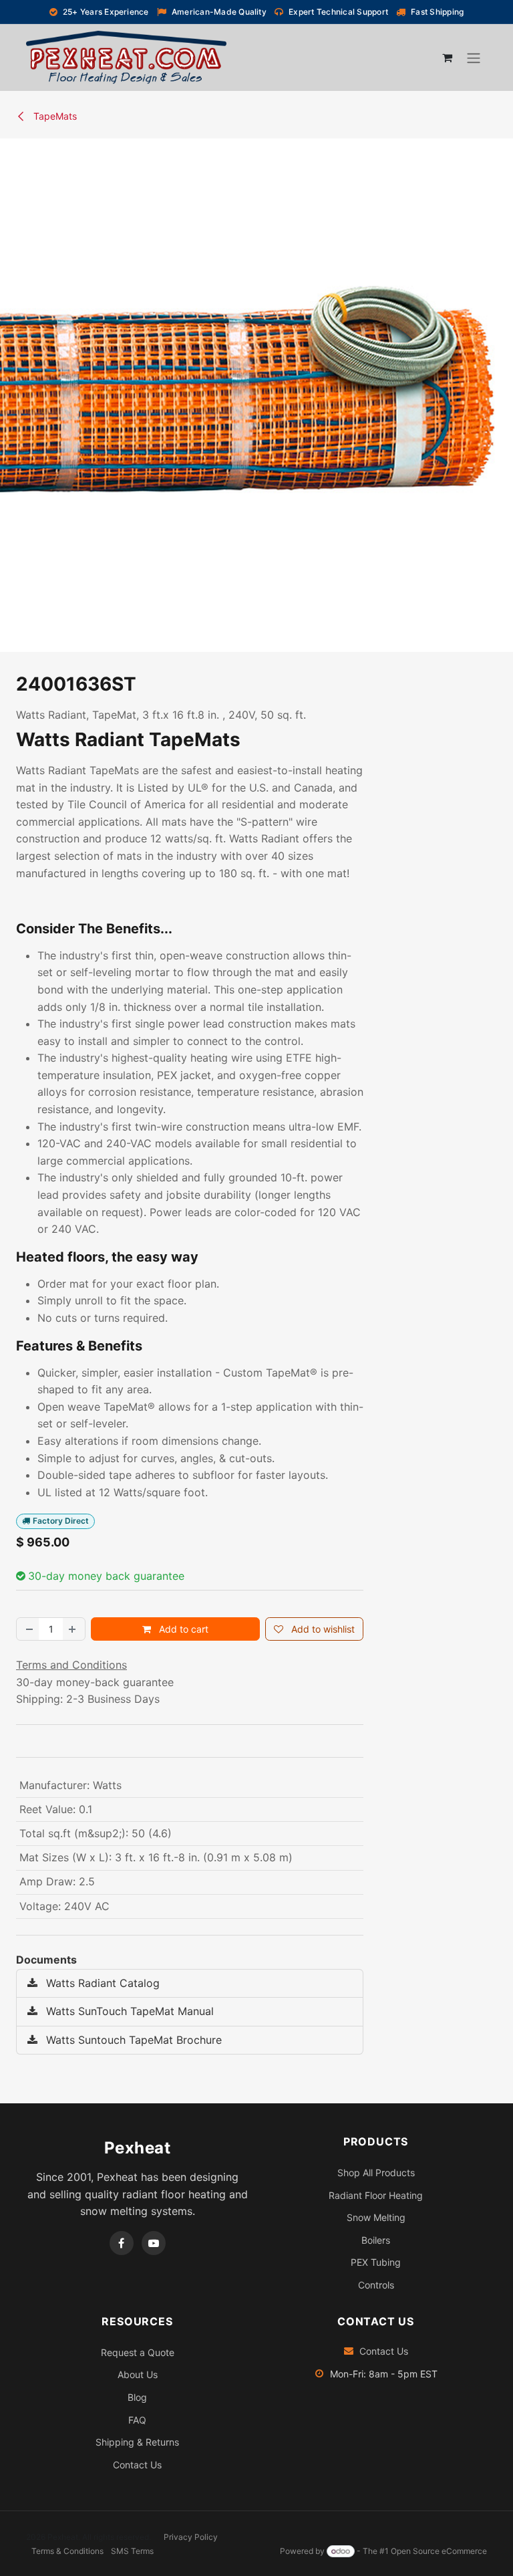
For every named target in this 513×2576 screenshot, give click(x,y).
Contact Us (137, 2465)
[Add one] (73, 1629)
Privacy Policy (191, 2537)
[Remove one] (28, 1629)
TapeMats (54, 116)
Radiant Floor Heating (376, 2195)
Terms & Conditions (67, 2551)
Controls (376, 2285)
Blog (137, 2397)
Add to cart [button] (182, 1629)
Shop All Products (376, 2173)
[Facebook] (122, 2243)
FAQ (137, 2420)
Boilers (376, 2240)
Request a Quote (138, 2352)
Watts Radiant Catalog (101, 1983)
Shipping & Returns (137, 2442)
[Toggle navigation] (474, 57)
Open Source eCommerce (439, 2551)
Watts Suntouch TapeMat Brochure (132, 2040)
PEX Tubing (376, 2262)
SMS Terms (132, 2551)
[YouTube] (154, 2243)
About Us (138, 2374)
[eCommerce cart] (447, 57)
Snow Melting (376, 2217)
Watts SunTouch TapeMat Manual (128, 2011)
